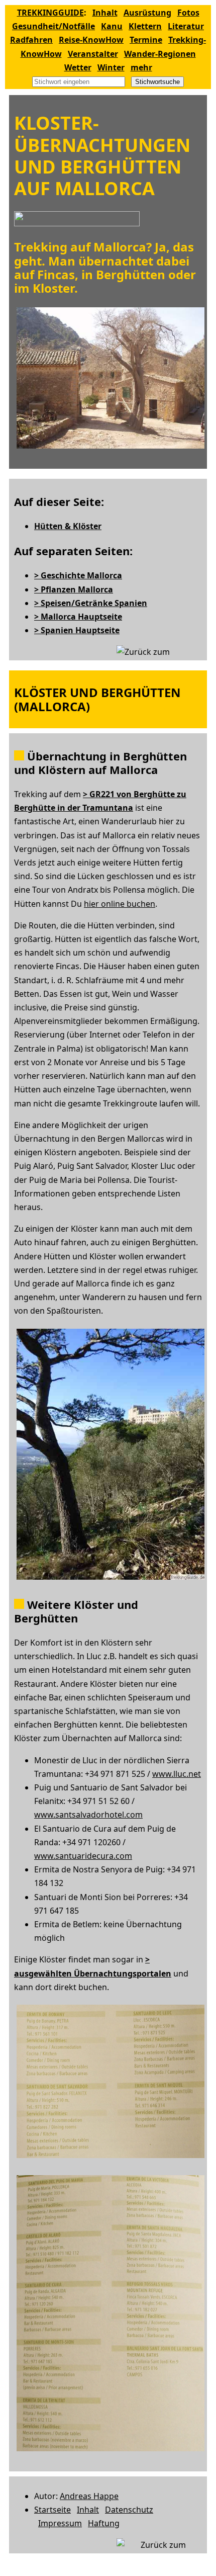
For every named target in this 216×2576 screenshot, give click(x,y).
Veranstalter (93, 54)
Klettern (145, 26)
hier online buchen (120, 904)
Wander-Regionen (160, 54)
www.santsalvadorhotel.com (88, 1815)
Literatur (186, 26)
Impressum (60, 2523)
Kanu (112, 26)
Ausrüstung (147, 13)
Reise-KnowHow (91, 40)
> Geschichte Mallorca (78, 575)
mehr (141, 67)
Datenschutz (129, 2510)
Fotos (188, 13)
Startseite (52, 2510)
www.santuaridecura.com (83, 1856)
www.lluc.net (177, 1774)
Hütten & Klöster (68, 526)
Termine (146, 40)
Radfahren (31, 40)
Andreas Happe (89, 2496)
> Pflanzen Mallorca (74, 589)
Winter (111, 67)
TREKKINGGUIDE (50, 13)
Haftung (104, 2523)
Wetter (78, 67)
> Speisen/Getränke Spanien (91, 603)
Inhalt (105, 13)
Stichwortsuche (157, 82)
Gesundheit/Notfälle (53, 26)
